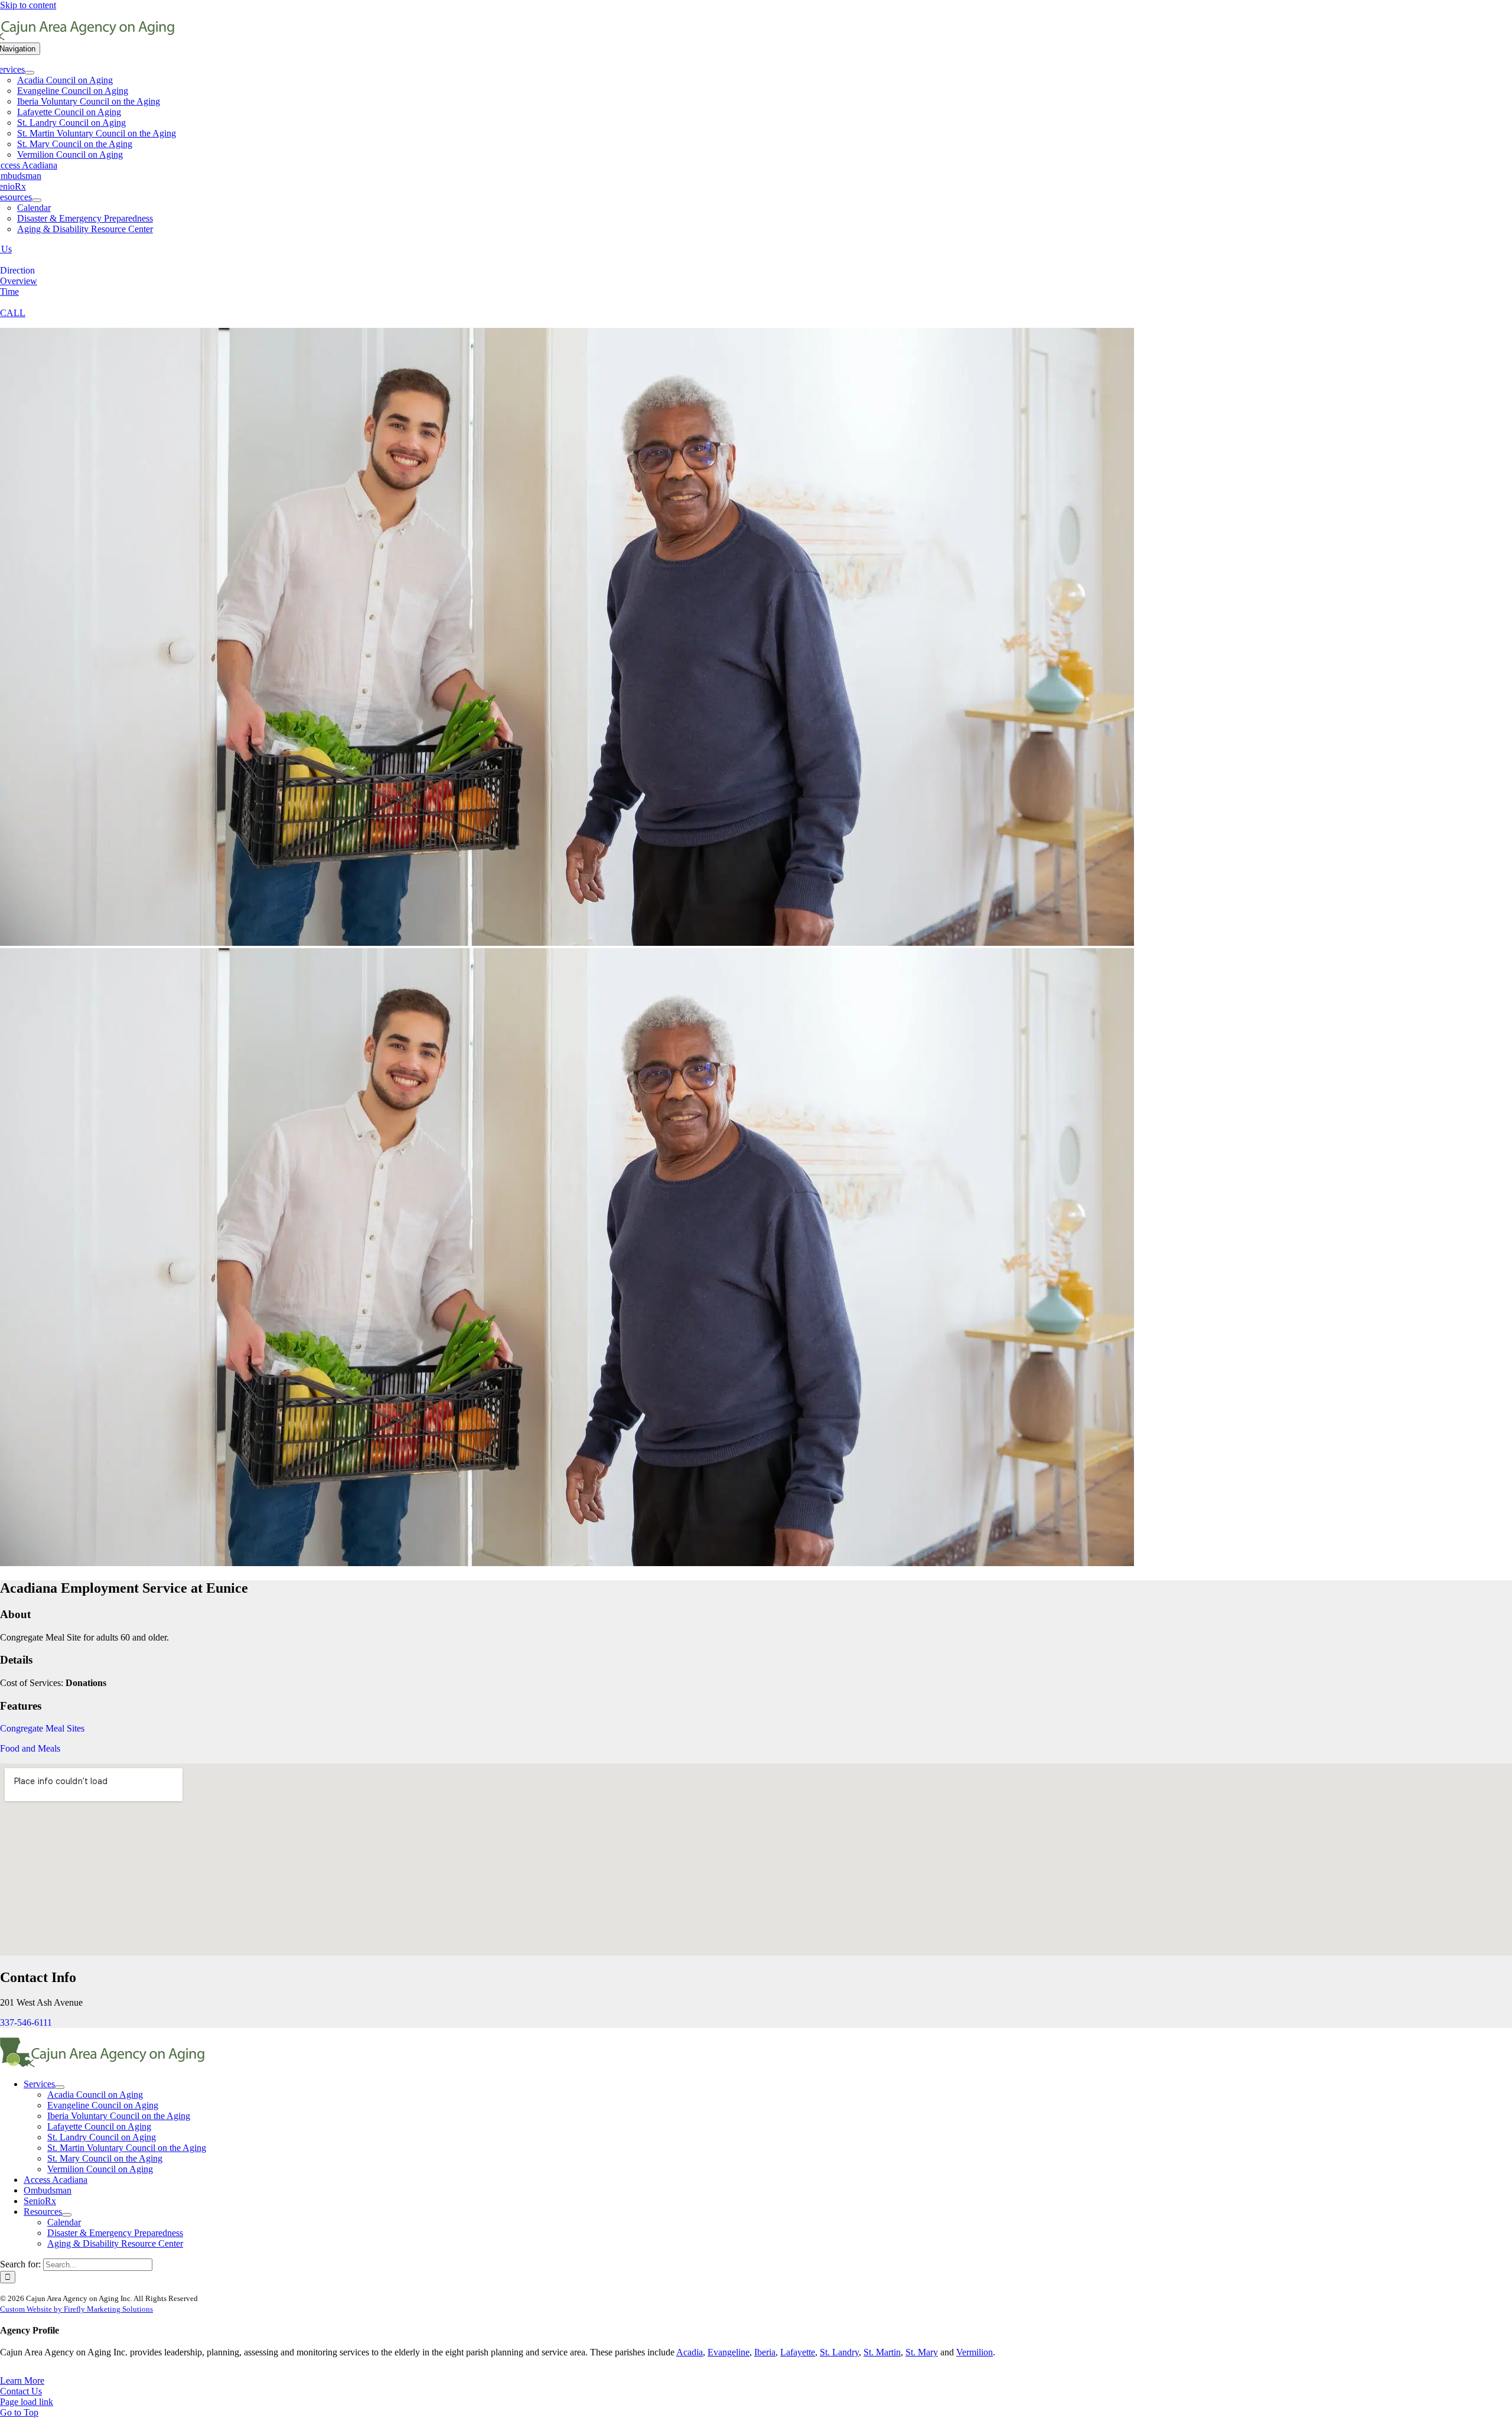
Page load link (27, 2402)
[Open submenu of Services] (30, 73)
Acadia (690, 2352)
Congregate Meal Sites (42, 1728)
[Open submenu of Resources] (37, 200)
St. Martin (882, 2352)
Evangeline (729, 2352)
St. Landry (839, 2352)
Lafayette (798, 2352)
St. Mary (922, 2352)
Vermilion (975, 2352)
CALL (13, 313)
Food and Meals (30, 1748)
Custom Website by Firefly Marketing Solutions (76, 2309)
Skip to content (28, 5)
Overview (19, 281)
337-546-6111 (26, 2022)
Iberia (765, 2352)
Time (9, 292)
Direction (17, 270)
